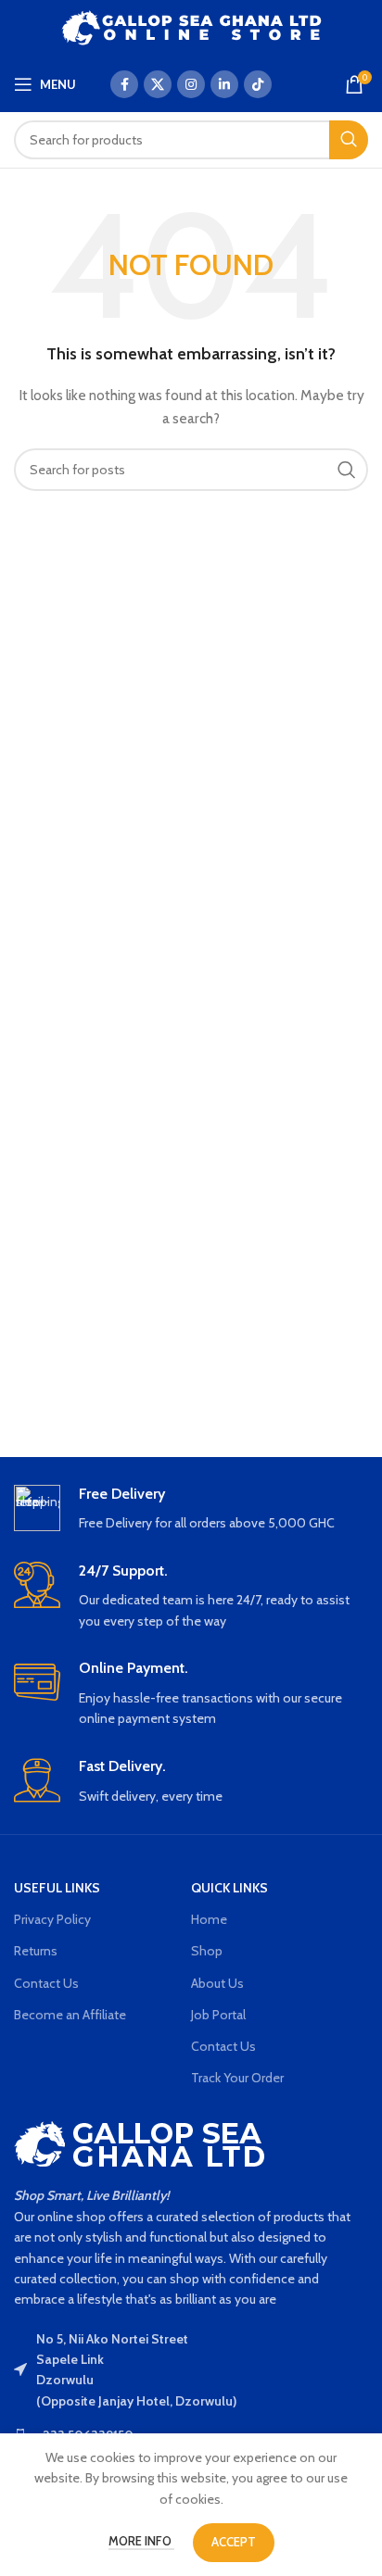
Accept (234, 2542)
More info (141, 2541)
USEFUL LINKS (57, 1888)
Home (209, 1919)
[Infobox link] (191, 1509)
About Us (217, 1983)
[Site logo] (191, 26)
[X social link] (158, 84)
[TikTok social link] (258, 84)
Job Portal (218, 2015)
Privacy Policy (52, 1919)
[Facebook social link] (124, 84)
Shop (207, 1951)
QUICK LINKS (229, 1888)
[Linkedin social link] (224, 84)
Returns (36, 1951)
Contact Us (46, 1983)
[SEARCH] (349, 140)
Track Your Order (237, 2078)
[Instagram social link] (191, 84)
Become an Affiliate (70, 2015)
